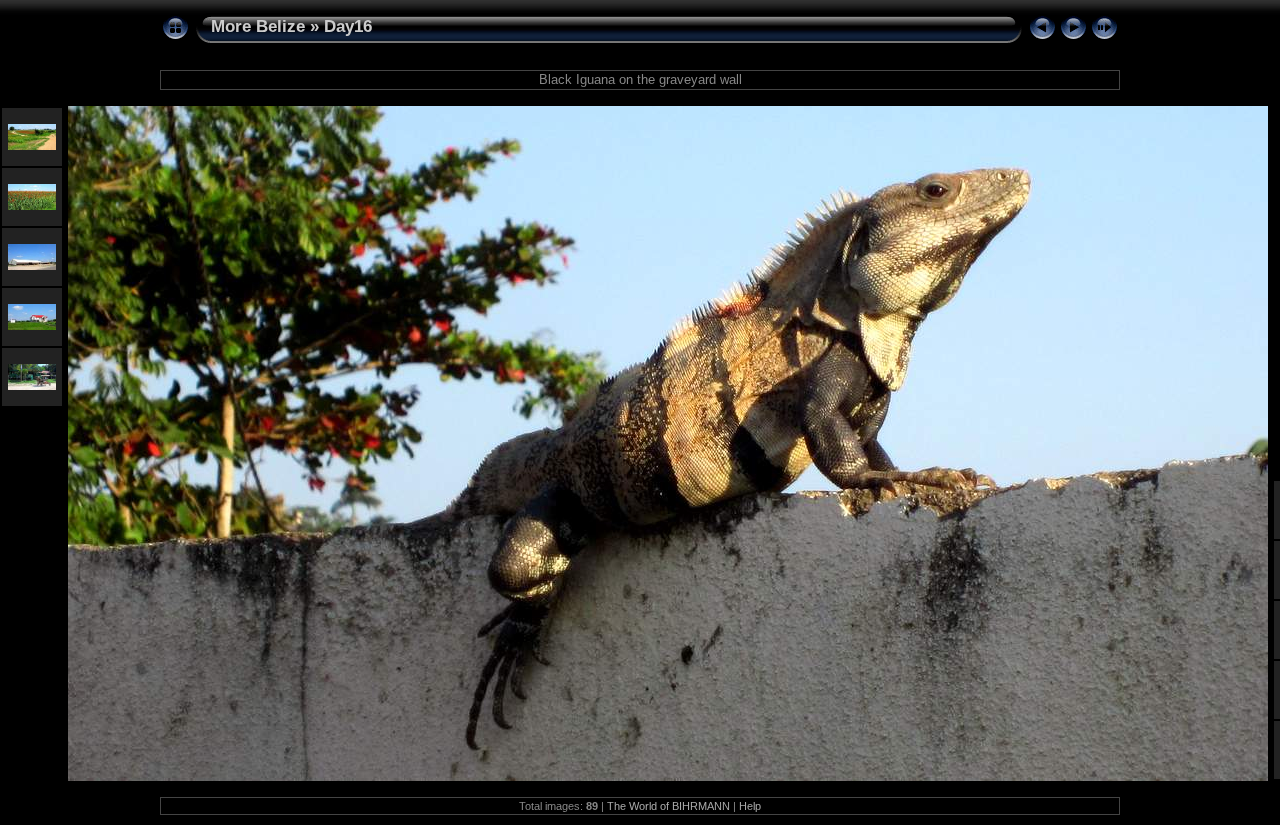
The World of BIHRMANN (668, 806)
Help (750, 806)
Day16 (348, 26)
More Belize (258, 26)
